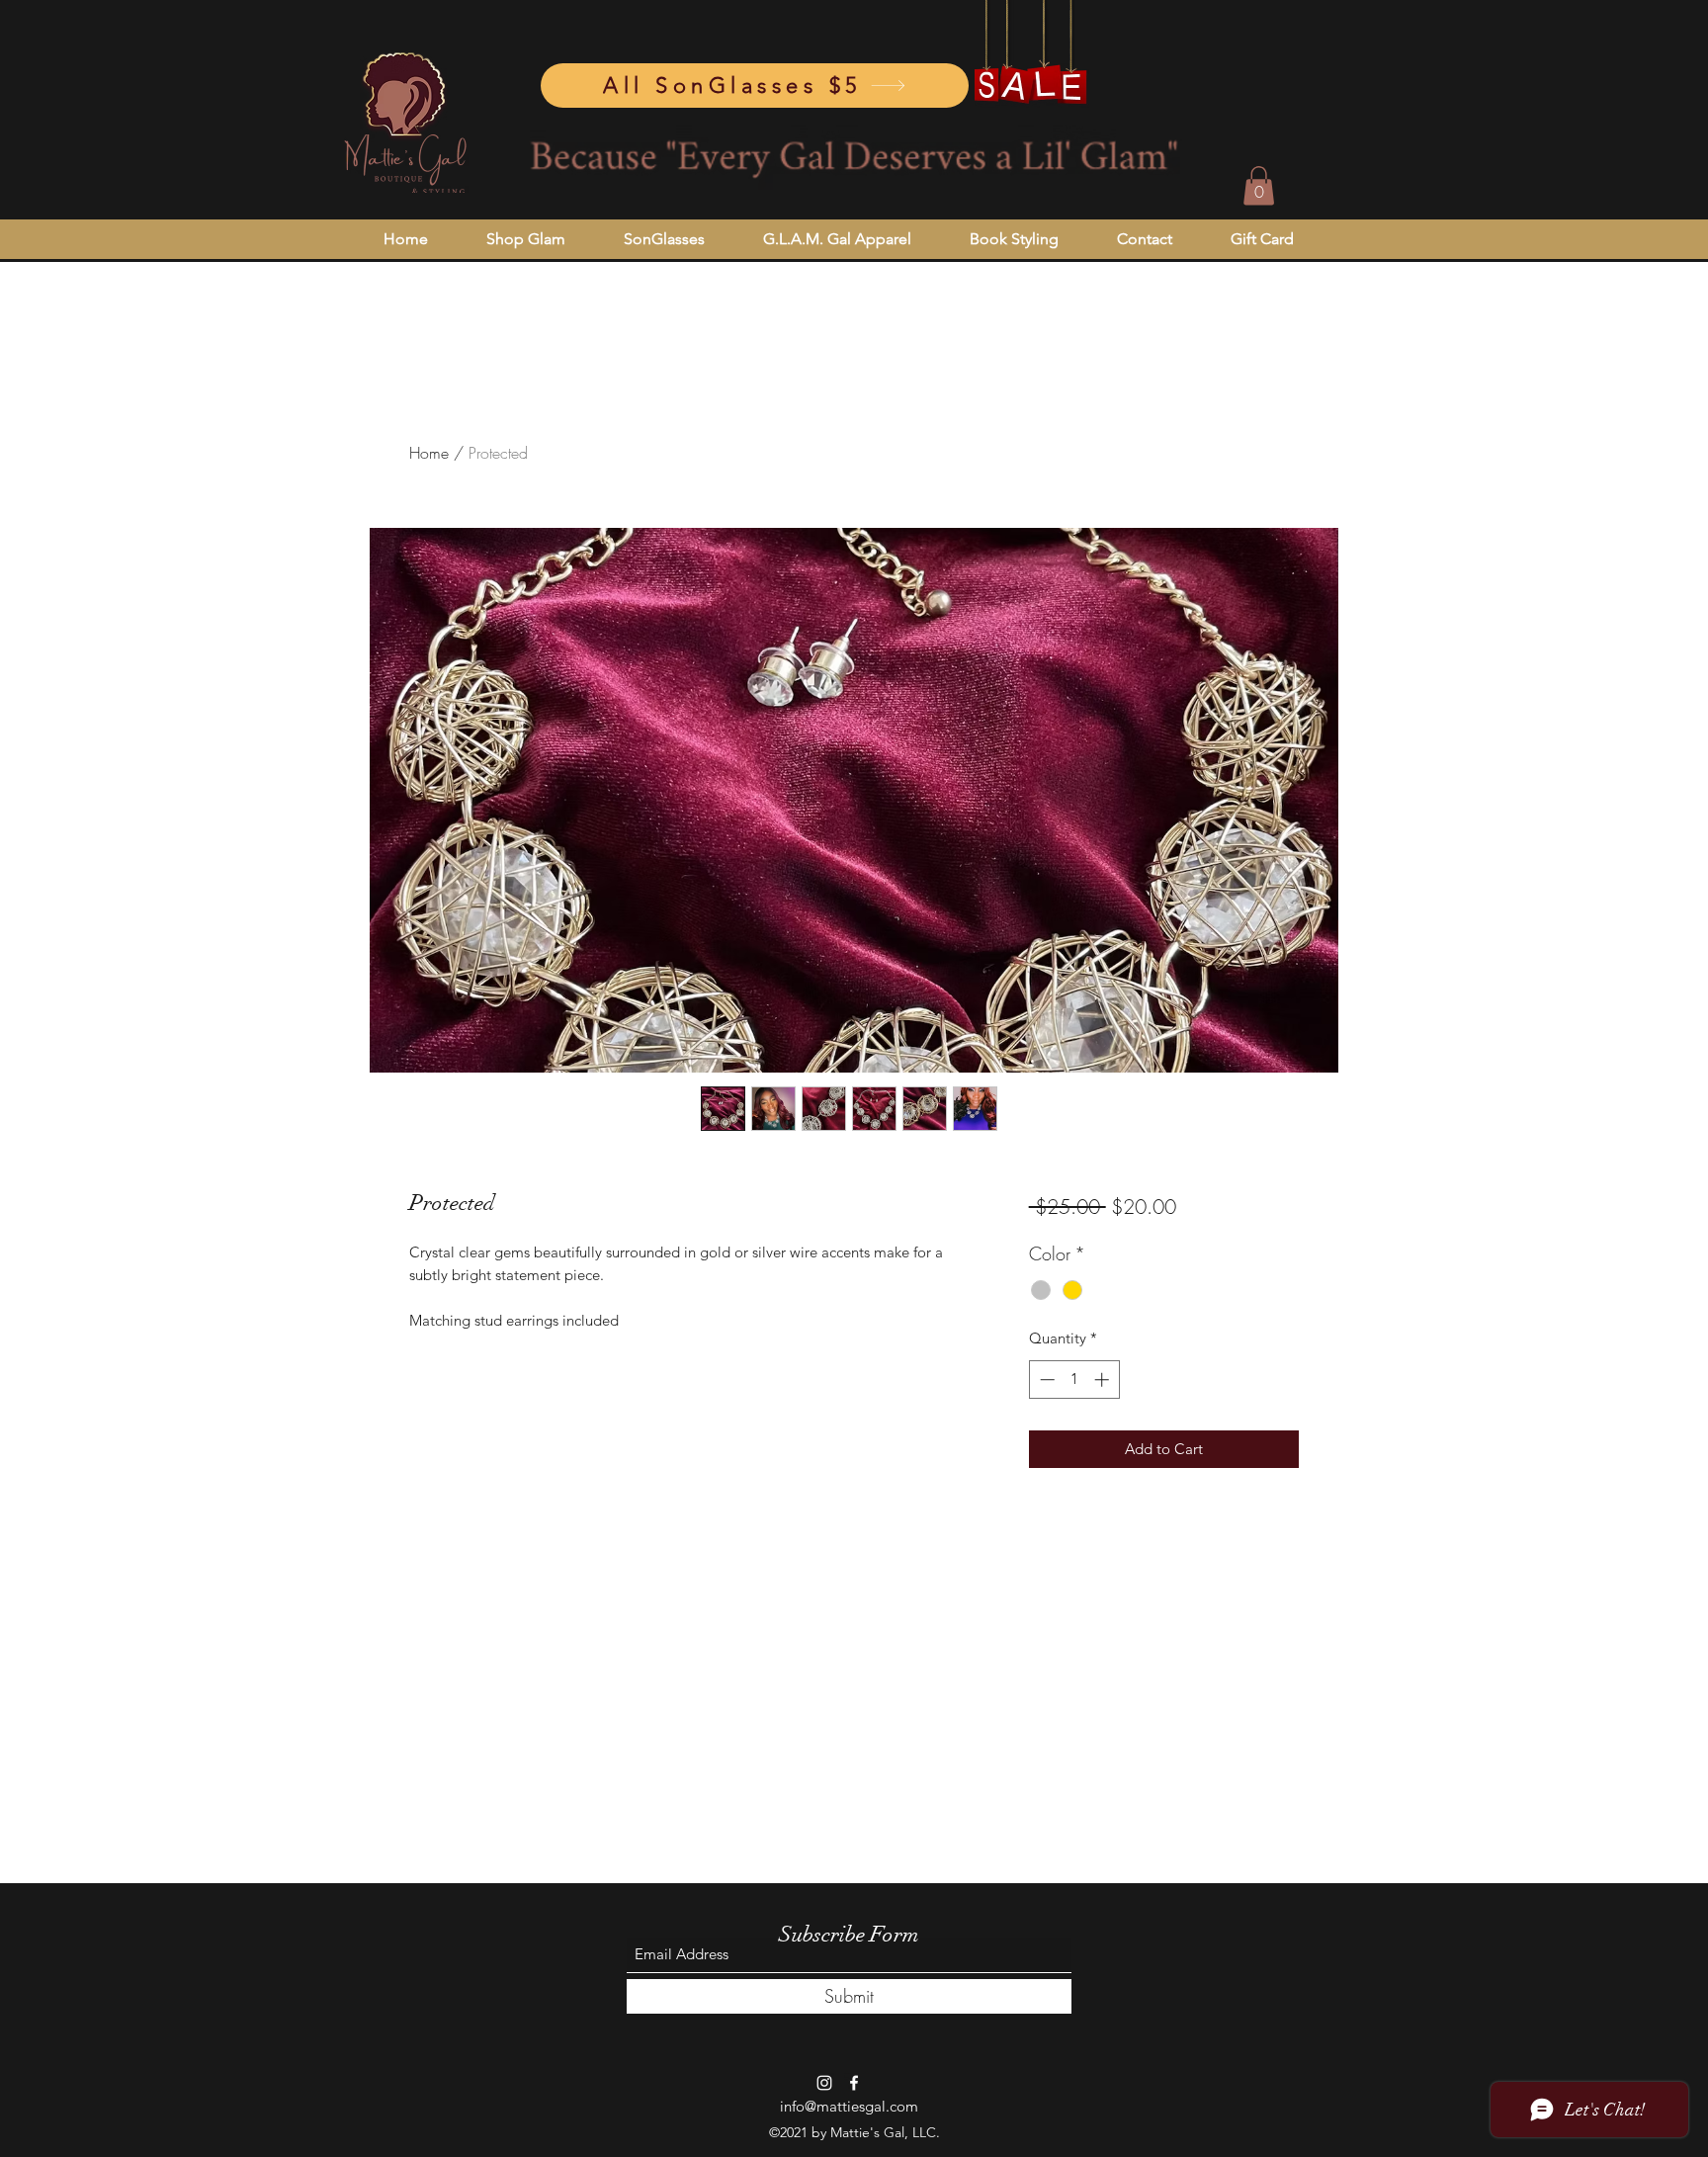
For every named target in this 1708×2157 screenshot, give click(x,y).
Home (429, 453)
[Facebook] (854, 2083)
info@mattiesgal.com (849, 2106)
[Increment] (1104, 1380)
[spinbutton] (1074, 1380)
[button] (1259, 185)
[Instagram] (824, 2083)
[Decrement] (1045, 1380)
